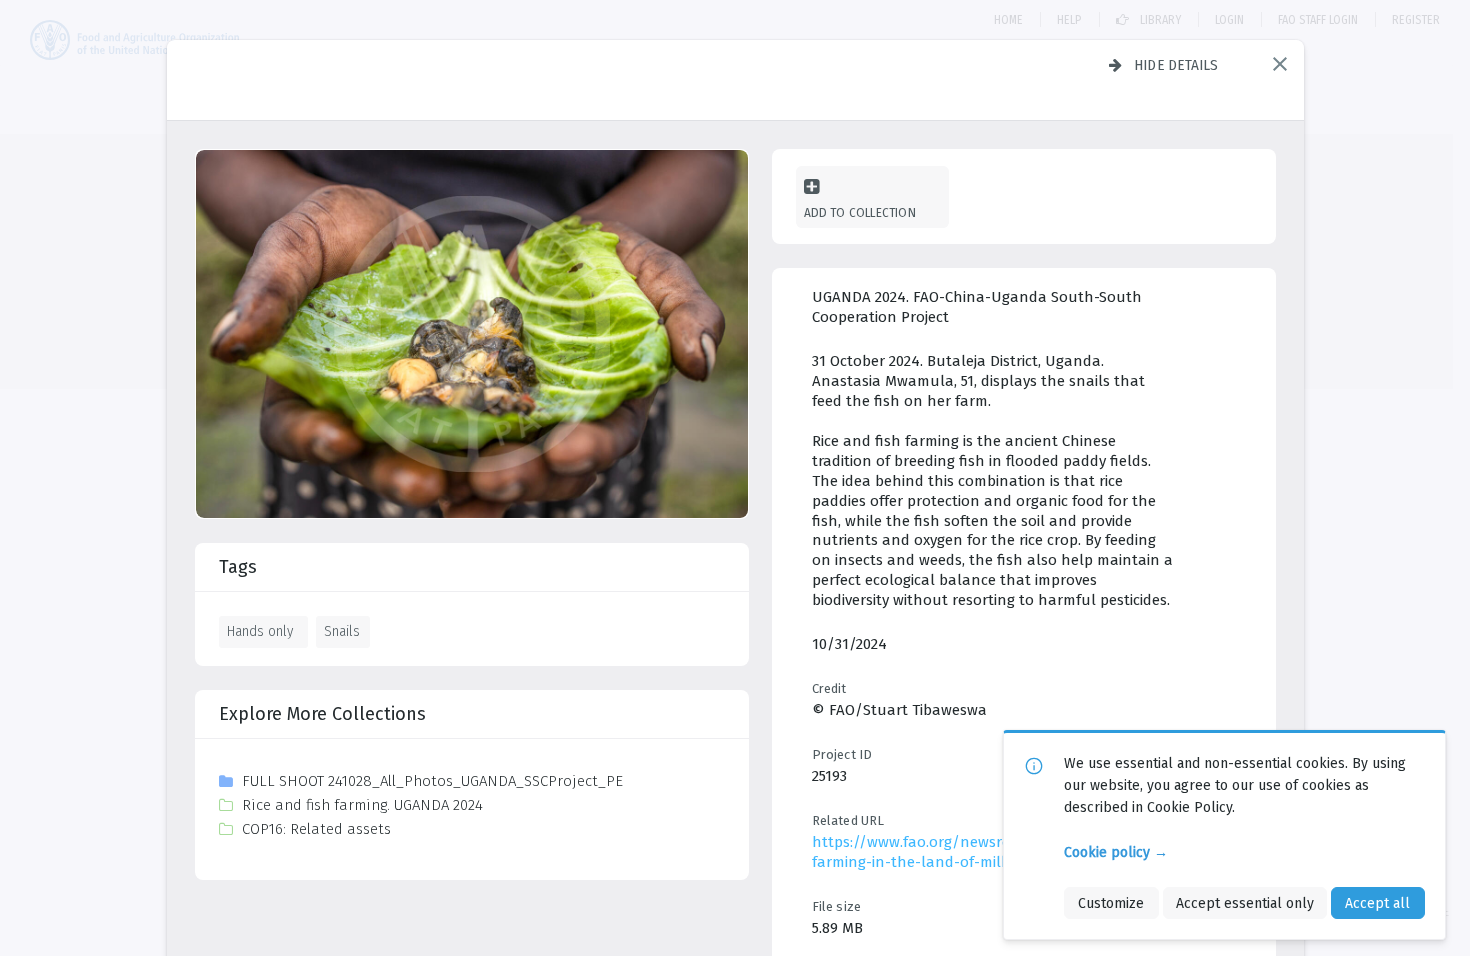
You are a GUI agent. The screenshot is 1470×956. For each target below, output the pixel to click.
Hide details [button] (1176, 65)
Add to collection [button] (860, 212)
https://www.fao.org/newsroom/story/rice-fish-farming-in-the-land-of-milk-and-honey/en (979, 852)
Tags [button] (238, 567)
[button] (1280, 64)
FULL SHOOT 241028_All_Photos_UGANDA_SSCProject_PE (432, 781)
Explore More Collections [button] (322, 714)
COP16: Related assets (316, 829)
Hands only (260, 631)
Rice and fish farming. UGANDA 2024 (362, 805)
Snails (342, 631)
